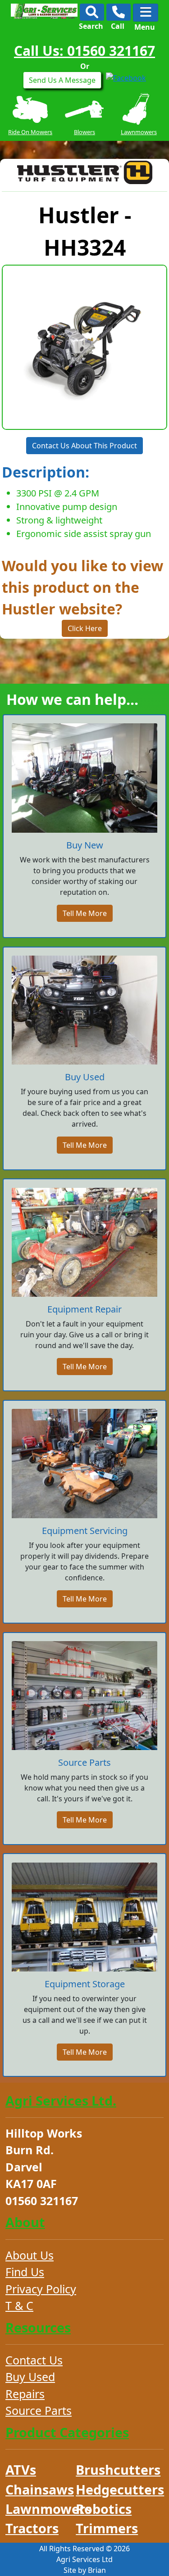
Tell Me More (85, 913)
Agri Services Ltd (84, 2559)
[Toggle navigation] (146, 13)
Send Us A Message (62, 80)
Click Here (85, 628)
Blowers (30, 132)
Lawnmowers (84, 132)
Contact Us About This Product (84, 446)
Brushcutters (139, 132)
